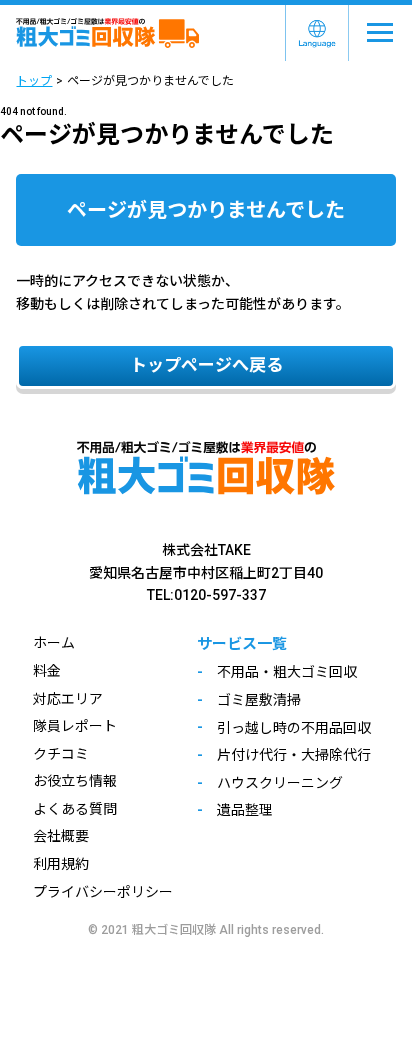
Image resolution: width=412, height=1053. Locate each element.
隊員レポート (75, 726)
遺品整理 (245, 810)
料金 (47, 671)
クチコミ (61, 754)
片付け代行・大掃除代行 (294, 755)
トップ (34, 81)
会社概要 (61, 836)
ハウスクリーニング (280, 783)
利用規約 (61, 864)
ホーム (54, 643)
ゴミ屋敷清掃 (259, 700)
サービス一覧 (242, 644)
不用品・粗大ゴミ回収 (287, 672)
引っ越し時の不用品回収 (294, 728)
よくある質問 (75, 809)
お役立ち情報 (75, 781)
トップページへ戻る (206, 365)
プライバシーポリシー (103, 892)
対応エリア (68, 699)
